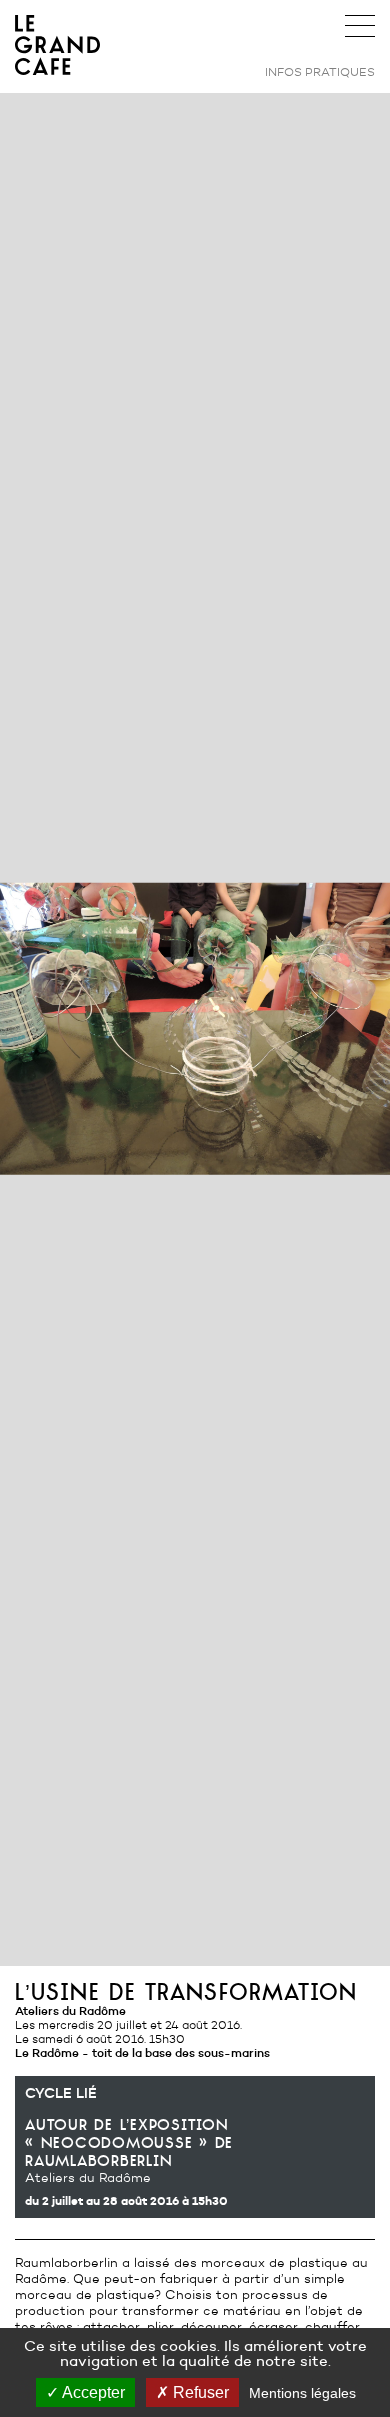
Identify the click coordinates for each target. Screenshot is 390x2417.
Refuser (199, 2392)
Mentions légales (302, 2393)
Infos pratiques (320, 71)
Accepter (92, 2392)
